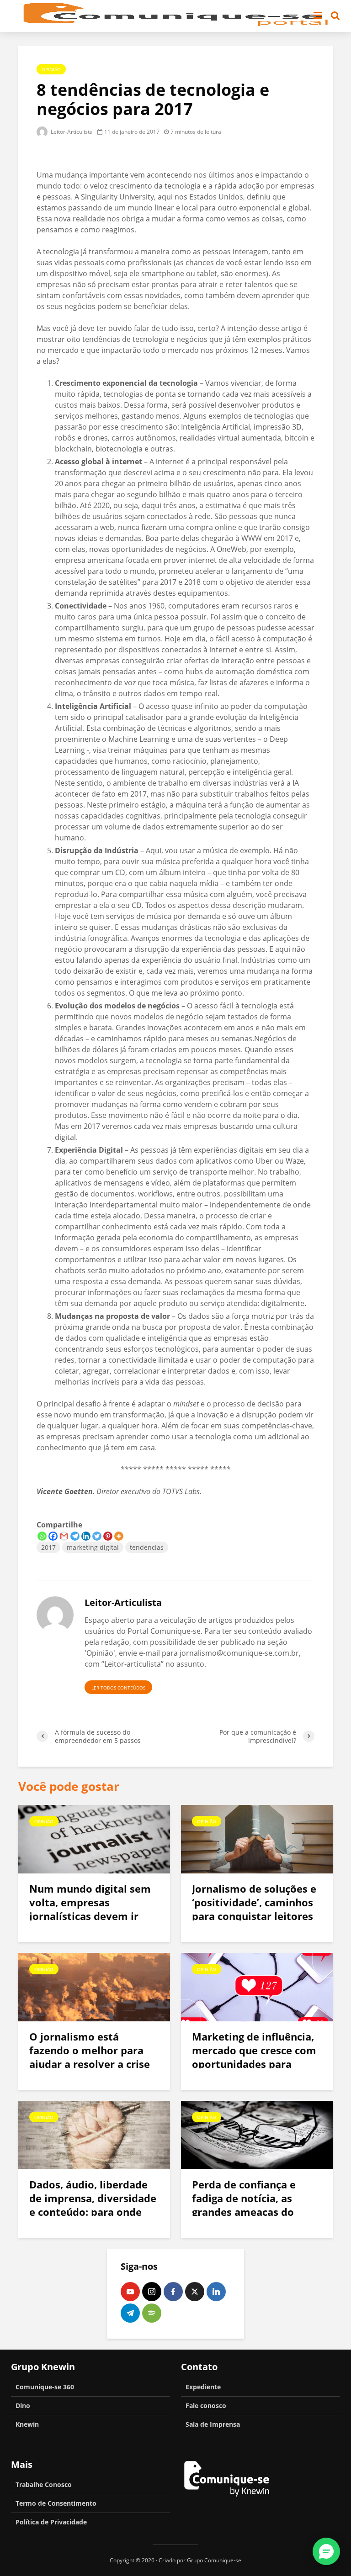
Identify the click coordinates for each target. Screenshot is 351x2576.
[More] (119, 1536)
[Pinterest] (108, 1536)
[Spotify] (152, 2313)
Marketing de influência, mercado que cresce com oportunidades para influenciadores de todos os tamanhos (254, 2064)
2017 (48, 1547)
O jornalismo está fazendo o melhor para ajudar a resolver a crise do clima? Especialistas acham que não (90, 2064)
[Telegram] (75, 1536)
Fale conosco (206, 2405)
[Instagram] (152, 2292)
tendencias (147, 1547)
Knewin (27, 2424)
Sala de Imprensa (213, 2424)
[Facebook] (53, 1536)
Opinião (51, 69)
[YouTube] (130, 2292)
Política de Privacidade (51, 2522)
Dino (23, 2405)
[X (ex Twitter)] (195, 2292)
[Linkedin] (86, 1536)
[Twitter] (97, 1536)
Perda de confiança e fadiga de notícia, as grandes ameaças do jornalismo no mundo (246, 2205)
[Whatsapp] (42, 1536)
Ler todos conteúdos (118, 1688)
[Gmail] (64, 1536)
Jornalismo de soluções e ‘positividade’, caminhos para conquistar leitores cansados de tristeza (254, 1909)
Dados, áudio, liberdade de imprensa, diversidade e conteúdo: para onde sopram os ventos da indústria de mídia (93, 2212)
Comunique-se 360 (45, 2387)
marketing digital (93, 1547)
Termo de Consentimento (56, 2503)
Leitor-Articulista (71, 132)
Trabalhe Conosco (44, 2484)
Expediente (203, 2387)
